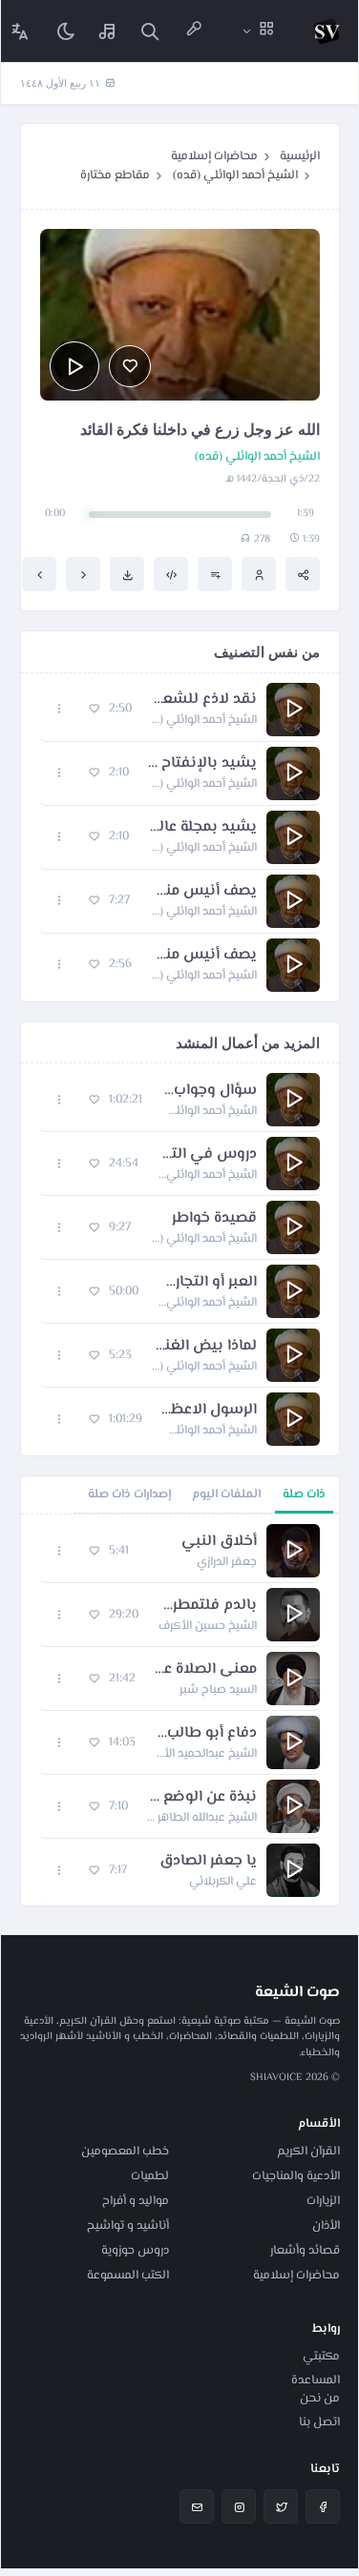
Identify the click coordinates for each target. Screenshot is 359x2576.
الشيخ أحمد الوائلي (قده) (235, 175)
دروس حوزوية (135, 2251)
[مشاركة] (303, 574)
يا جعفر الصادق (208, 1862)
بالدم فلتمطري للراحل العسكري (207, 1606)
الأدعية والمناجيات (296, 2176)
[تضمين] (171, 574)
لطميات (150, 2176)
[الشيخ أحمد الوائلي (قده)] (259, 574)
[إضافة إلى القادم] (215, 574)
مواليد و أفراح (136, 2201)
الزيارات (323, 2201)
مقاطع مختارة (115, 175)
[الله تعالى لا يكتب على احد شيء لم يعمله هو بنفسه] (83, 574)
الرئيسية (300, 156)
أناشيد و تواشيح (128, 2226)
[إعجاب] (130, 366)
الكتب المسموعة (128, 2276)
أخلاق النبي (219, 1542)
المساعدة (316, 2380)
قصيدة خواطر (214, 1219)
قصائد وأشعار (305, 2251)
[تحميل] (127, 574)
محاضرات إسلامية (214, 156)
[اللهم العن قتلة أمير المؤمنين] (39, 574)
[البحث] (150, 31)
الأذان (326, 2226)
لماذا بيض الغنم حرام (204, 1347)
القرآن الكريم (308, 2152)
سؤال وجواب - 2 (209, 1091)
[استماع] (74, 366)
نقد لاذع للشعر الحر (204, 700)
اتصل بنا (319, 2422)
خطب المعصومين (125, 2152)
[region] (180, 1710)
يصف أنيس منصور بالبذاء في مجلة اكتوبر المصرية (203, 892)
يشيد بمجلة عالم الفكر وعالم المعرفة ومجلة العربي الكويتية (202, 828)
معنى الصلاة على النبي (206, 1670)
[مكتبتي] (108, 31)
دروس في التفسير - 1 (207, 1155)
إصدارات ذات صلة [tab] (129, 1494)
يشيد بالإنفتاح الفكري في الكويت (202, 764)
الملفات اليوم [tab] (226, 1494)
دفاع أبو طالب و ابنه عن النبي (206, 1734)
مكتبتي (321, 2357)
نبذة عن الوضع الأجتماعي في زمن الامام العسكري (202, 1798)
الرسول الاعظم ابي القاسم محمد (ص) (209, 1411)
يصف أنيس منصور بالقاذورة (204, 956)
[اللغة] (20, 31)
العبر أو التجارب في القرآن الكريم (207, 1283)
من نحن (320, 2399)
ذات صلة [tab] (304, 1494)
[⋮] (60, 709)
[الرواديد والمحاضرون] (194, 31)
